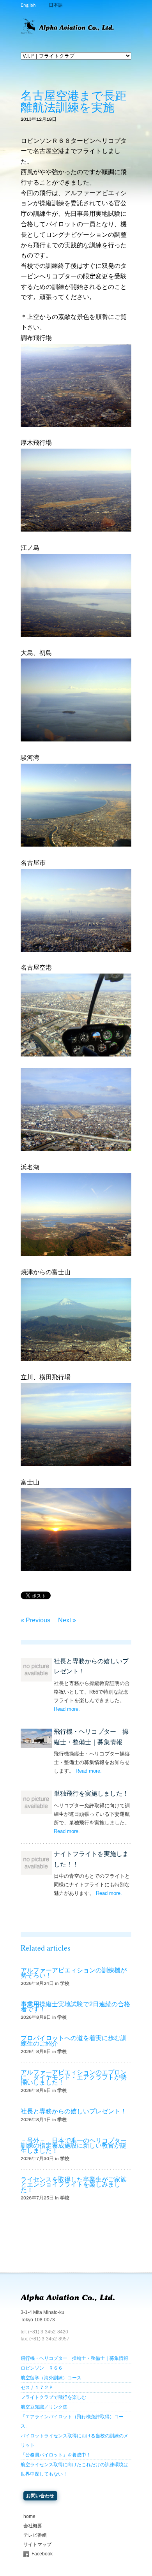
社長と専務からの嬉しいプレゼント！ (74, 2111)
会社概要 (33, 2526)
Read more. (67, 1709)
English (28, 5)
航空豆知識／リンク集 (44, 2407)
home (29, 2516)
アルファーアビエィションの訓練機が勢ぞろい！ (74, 1973)
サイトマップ (37, 2544)
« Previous (35, 1620)
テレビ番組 (35, 2535)
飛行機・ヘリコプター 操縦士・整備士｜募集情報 (74, 2358)
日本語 (56, 5)
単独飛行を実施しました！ (91, 1793)
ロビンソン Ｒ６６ (42, 2368)
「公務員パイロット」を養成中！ (56, 2455)
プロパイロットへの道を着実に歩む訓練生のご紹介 (74, 2041)
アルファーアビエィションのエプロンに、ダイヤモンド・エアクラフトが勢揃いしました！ (74, 2077)
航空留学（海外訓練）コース (51, 2378)
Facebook (42, 2554)
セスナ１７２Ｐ (37, 2388)
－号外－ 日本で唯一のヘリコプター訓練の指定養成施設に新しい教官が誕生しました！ (74, 2145)
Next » (67, 1620)
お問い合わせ (40, 2496)
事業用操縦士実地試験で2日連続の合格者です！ (75, 2007)
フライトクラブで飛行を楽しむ (53, 2397)
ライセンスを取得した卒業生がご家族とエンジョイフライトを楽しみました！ (74, 2184)
